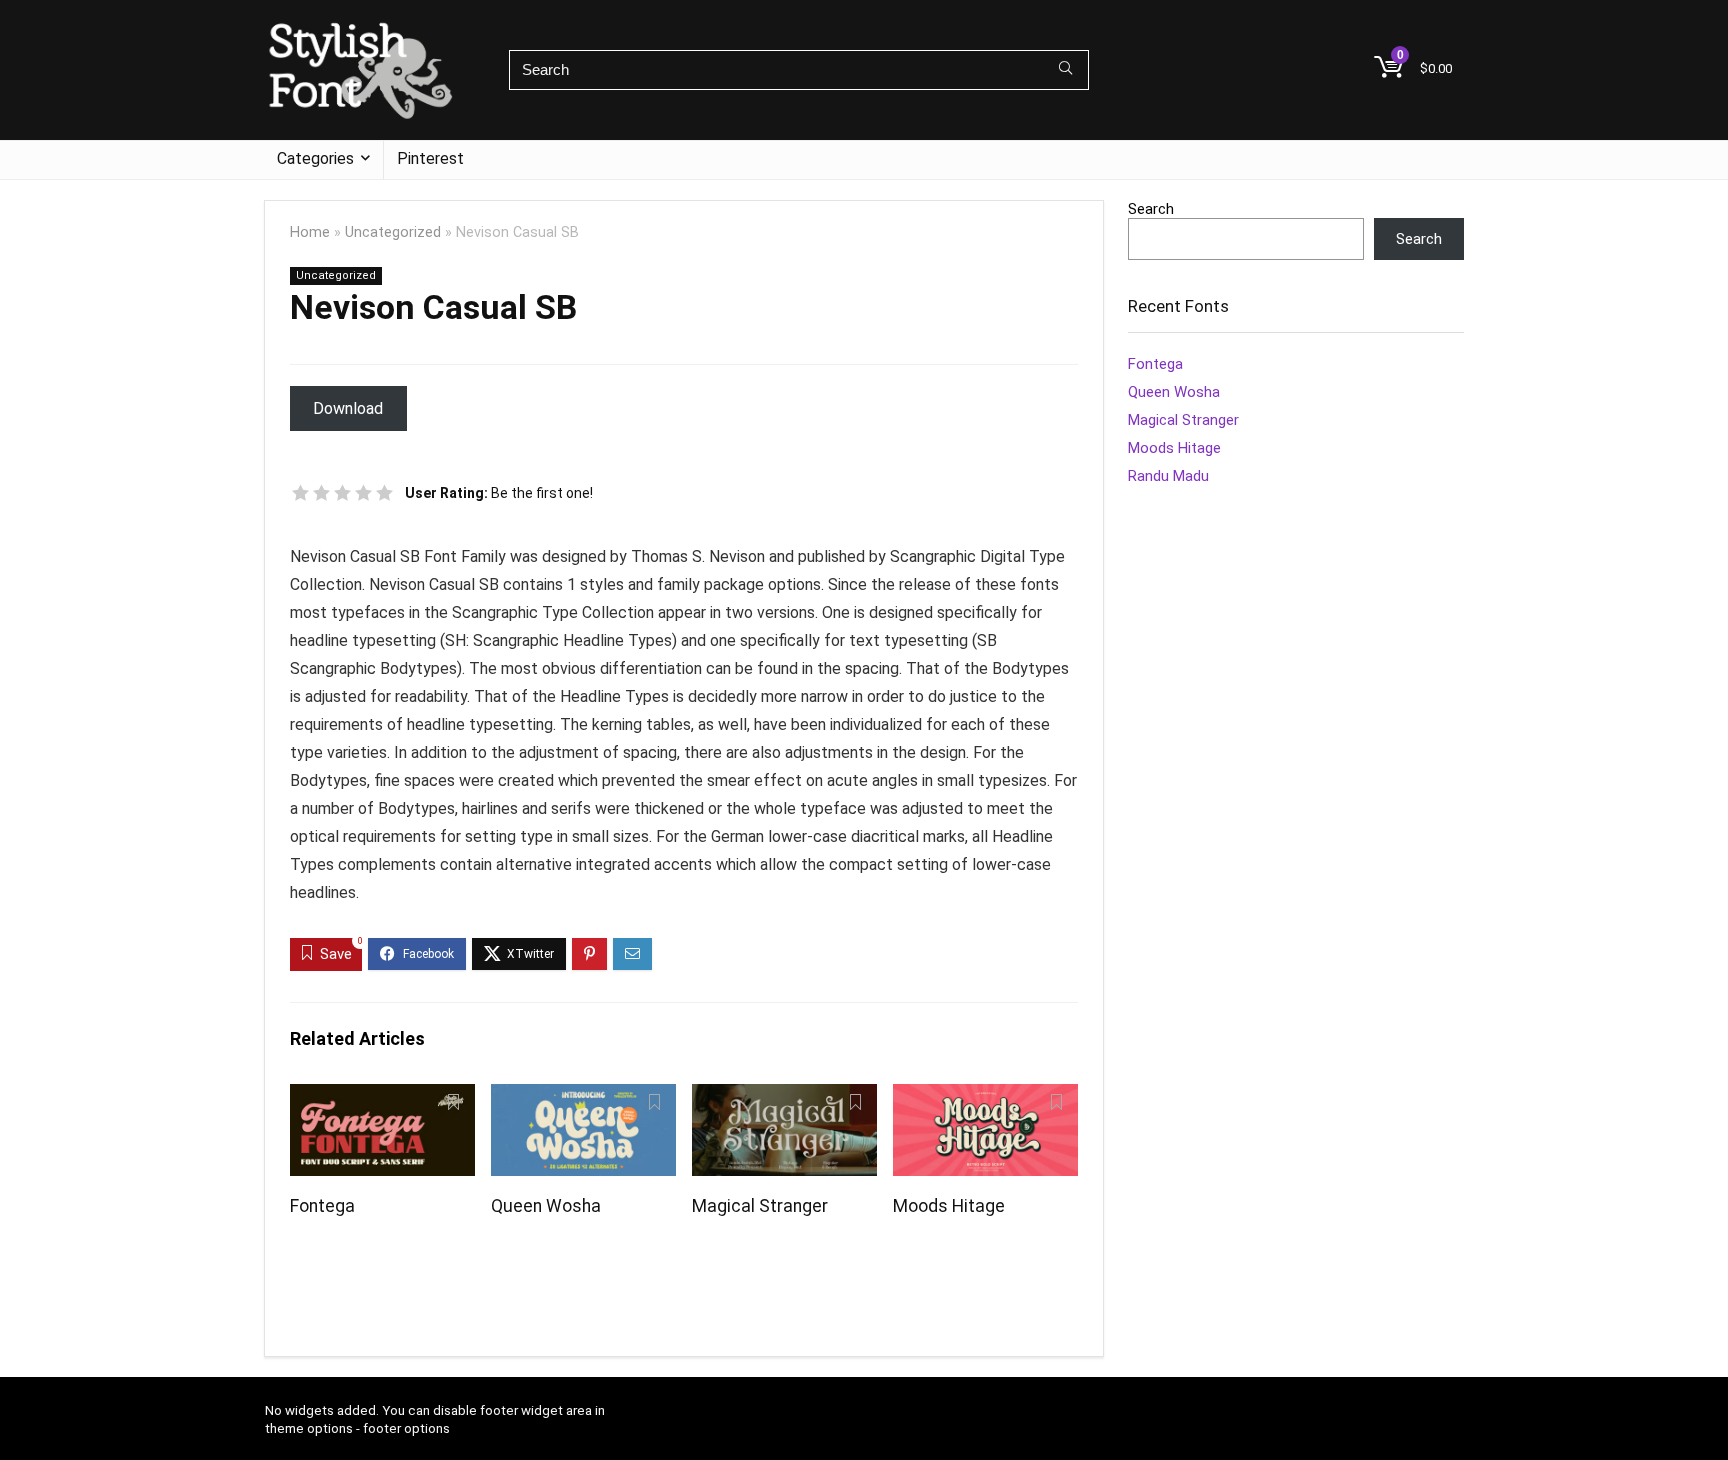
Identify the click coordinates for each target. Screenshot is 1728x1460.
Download (348, 408)
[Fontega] (382, 1097)
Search (1151, 209)
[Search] (1065, 70)
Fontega (322, 1206)
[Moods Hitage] (985, 1097)
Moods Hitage (949, 1206)
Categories (315, 158)
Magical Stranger (760, 1206)
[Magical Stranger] (784, 1097)
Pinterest (430, 158)
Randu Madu (1168, 476)
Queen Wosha (546, 1206)
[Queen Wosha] (583, 1097)
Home (310, 232)
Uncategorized (393, 232)
